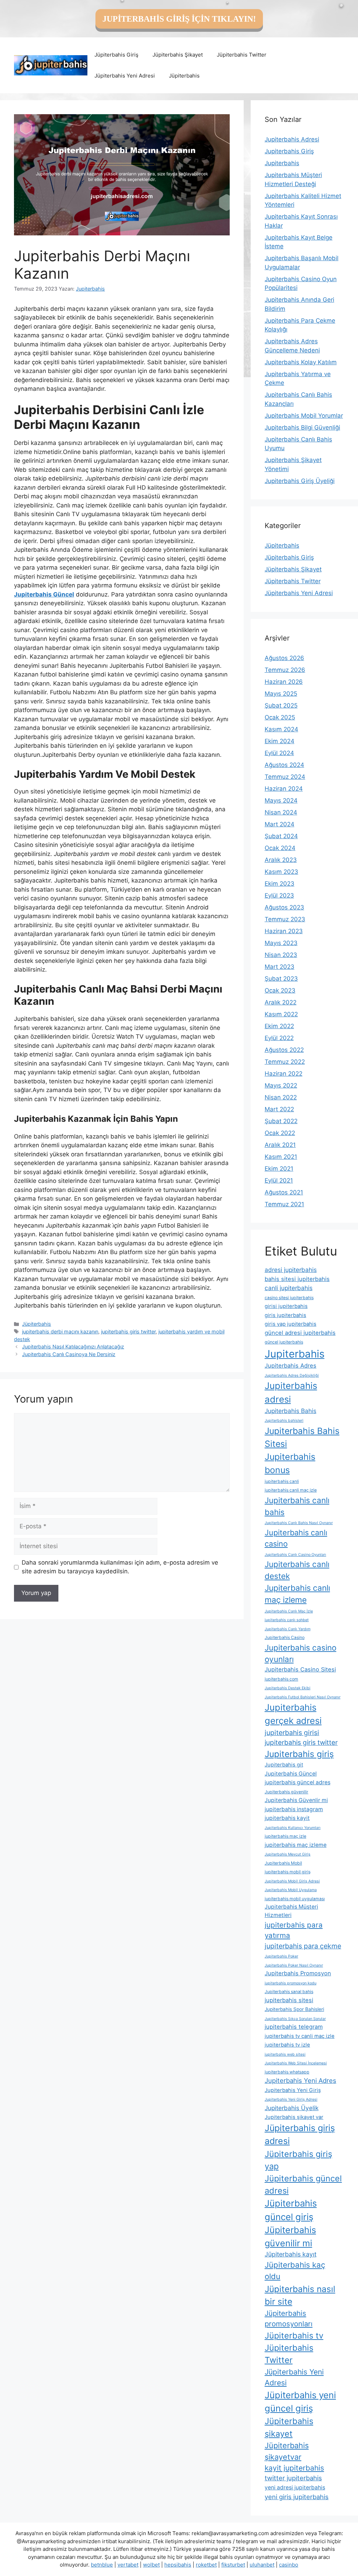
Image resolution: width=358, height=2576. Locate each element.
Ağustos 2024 (284, 765)
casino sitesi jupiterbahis (289, 1298)
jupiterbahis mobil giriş (288, 1872)
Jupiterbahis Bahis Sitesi (302, 1437)
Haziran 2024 (284, 789)
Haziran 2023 (284, 931)
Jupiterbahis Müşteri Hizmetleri (291, 1911)
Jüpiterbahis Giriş (116, 55)
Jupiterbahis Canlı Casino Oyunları (295, 1555)
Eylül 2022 (279, 1038)
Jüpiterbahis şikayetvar (287, 2451)
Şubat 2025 (281, 705)
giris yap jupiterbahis (291, 1324)
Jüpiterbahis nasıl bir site (300, 2295)
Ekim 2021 (279, 1169)
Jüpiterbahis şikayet (289, 2427)
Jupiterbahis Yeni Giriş (293, 2090)
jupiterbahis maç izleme (296, 1845)
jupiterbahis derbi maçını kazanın (60, 1331)
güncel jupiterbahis (284, 1342)
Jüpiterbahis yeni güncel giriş (300, 2402)
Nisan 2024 (281, 812)
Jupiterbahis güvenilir (287, 1792)
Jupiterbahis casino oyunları (300, 1653)
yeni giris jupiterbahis (297, 2497)
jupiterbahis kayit (287, 1818)
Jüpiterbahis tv (294, 2336)
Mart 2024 (280, 824)
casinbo (289, 2565)
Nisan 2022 (281, 1097)
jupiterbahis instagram (294, 1809)
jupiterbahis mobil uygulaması (295, 1899)
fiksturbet (233, 2565)
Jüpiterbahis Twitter (242, 55)
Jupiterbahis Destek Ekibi (288, 1688)
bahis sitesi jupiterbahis (297, 1279)
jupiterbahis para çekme (303, 1946)
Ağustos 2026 (284, 658)
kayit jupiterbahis (294, 2468)
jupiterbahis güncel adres (298, 1782)
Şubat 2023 (281, 979)
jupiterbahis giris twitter (128, 1331)
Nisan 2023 (281, 955)
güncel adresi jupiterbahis (300, 1333)
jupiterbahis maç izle (285, 1836)
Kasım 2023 (281, 872)
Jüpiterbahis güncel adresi (303, 2185)
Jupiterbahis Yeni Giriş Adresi (291, 2099)
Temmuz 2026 (285, 670)
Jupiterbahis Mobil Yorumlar (304, 416)
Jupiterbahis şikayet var (294, 2117)
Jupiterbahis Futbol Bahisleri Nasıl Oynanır (303, 1697)
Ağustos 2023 (284, 907)
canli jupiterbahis (289, 1288)
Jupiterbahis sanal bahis (289, 1992)
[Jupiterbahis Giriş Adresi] (51, 65)
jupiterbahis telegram (294, 2027)
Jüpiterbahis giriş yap (298, 2160)
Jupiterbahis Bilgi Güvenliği (302, 427)
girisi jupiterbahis (286, 1306)
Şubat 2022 (281, 1121)
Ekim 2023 (280, 884)
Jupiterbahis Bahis (291, 1411)
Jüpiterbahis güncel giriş (291, 2210)
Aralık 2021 (280, 1145)
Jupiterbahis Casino (285, 1637)
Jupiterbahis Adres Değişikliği (292, 1375)
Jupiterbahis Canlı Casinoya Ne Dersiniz (69, 1354)
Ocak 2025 (280, 717)
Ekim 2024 (280, 741)
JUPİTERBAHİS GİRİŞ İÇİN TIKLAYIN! (179, 19)
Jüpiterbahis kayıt (291, 2254)
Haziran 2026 (284, 682)
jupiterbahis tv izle (287, 2045)
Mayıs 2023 (281, 943)
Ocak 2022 (280, 1133)
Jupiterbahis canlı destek (297, 1570)
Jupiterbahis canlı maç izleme (297, 1594)
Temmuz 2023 (285, 919)
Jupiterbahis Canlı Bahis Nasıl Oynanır (299, 1523)
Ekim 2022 (279, 1026)
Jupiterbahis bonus (290, 1463)
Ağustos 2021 (284, 1192)
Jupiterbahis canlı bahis (297, 1506)
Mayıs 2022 (281, 1085)
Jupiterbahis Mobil (283, 1863)
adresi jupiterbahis (291, 1270)
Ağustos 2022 (284, 1050)
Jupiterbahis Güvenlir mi (296, 1800)
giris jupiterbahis (285, 1315)
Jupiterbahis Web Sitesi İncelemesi (296, 2063)
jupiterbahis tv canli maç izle (300, 2036)
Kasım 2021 (281, 1157)
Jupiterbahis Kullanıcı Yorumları (293, 1828)
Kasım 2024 (281, 729)
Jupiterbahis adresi (291, 1392)
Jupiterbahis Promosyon (298, 1973)
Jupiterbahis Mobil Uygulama (291, 1890)
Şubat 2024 (281, 836)
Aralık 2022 (281, 1002)
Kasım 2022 (281, 1014)
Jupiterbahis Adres (291, 1366)
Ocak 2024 (280, 848)
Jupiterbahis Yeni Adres (300, 2080)
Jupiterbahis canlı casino (296, 1538)
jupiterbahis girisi (292, 1733)
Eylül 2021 (279, 1180)
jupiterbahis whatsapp (287, 2072)
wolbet (151, 2565)
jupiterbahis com (281, 1679)
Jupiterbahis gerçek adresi (293, 1714)
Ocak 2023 (280, 990)
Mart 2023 (280, 967)
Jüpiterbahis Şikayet (178, 55)
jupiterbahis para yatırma (294, 1930)
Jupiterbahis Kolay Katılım (301, 362)
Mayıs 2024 (281, 800)
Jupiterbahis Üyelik (292, 2108)
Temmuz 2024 (285, 777)
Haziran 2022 (284, 1074)
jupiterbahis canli (282, 1481)
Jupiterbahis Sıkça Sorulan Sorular (295, 2019)
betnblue (102, 2565)
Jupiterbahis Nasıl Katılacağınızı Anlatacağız (73, 1346)
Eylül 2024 (279, 753)
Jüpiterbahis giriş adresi (300, 2134)
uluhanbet (262, 2565)
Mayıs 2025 (281, 694)
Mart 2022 (279, 1109)
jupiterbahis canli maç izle (291, 1490)
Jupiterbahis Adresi (292, 139)
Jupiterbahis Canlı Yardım (288, 1629)
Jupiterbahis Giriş (289, 151)
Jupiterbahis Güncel (291, 1774)
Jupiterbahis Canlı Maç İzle (289, 1611)
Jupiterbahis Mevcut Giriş (288, 1854)
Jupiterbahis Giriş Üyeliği (300, 481)
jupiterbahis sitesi (289, 2000)
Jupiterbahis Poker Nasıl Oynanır (294, 1965)
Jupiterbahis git (284, 1765)
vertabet (128, 2565)
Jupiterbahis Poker (281, 1956)
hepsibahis (178, 2565)
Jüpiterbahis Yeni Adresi (125, 76)
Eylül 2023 (279, 895)
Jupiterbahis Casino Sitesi (300, 1669)
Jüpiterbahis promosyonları (289, 2318)
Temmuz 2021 (284, 1204)
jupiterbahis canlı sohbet (287, 1620)
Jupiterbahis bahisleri (284, 1421)
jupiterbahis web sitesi (285, 2054)
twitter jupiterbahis (293, 2478)
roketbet (206, 2565)
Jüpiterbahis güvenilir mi (290, 2237)
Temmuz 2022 (285, 1062)
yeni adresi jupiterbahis (295, 2487)
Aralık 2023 (281, 860)
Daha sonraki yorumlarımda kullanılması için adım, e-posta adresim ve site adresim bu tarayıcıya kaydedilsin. (120, 1567)
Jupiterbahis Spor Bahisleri (294, 2009)
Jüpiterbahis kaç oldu (295, 2271)
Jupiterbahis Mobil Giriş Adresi (292, 1881)
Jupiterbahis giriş (299, 1754)
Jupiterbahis (282, 163)
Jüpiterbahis (184, 76)
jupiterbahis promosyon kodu (291, 1983)
